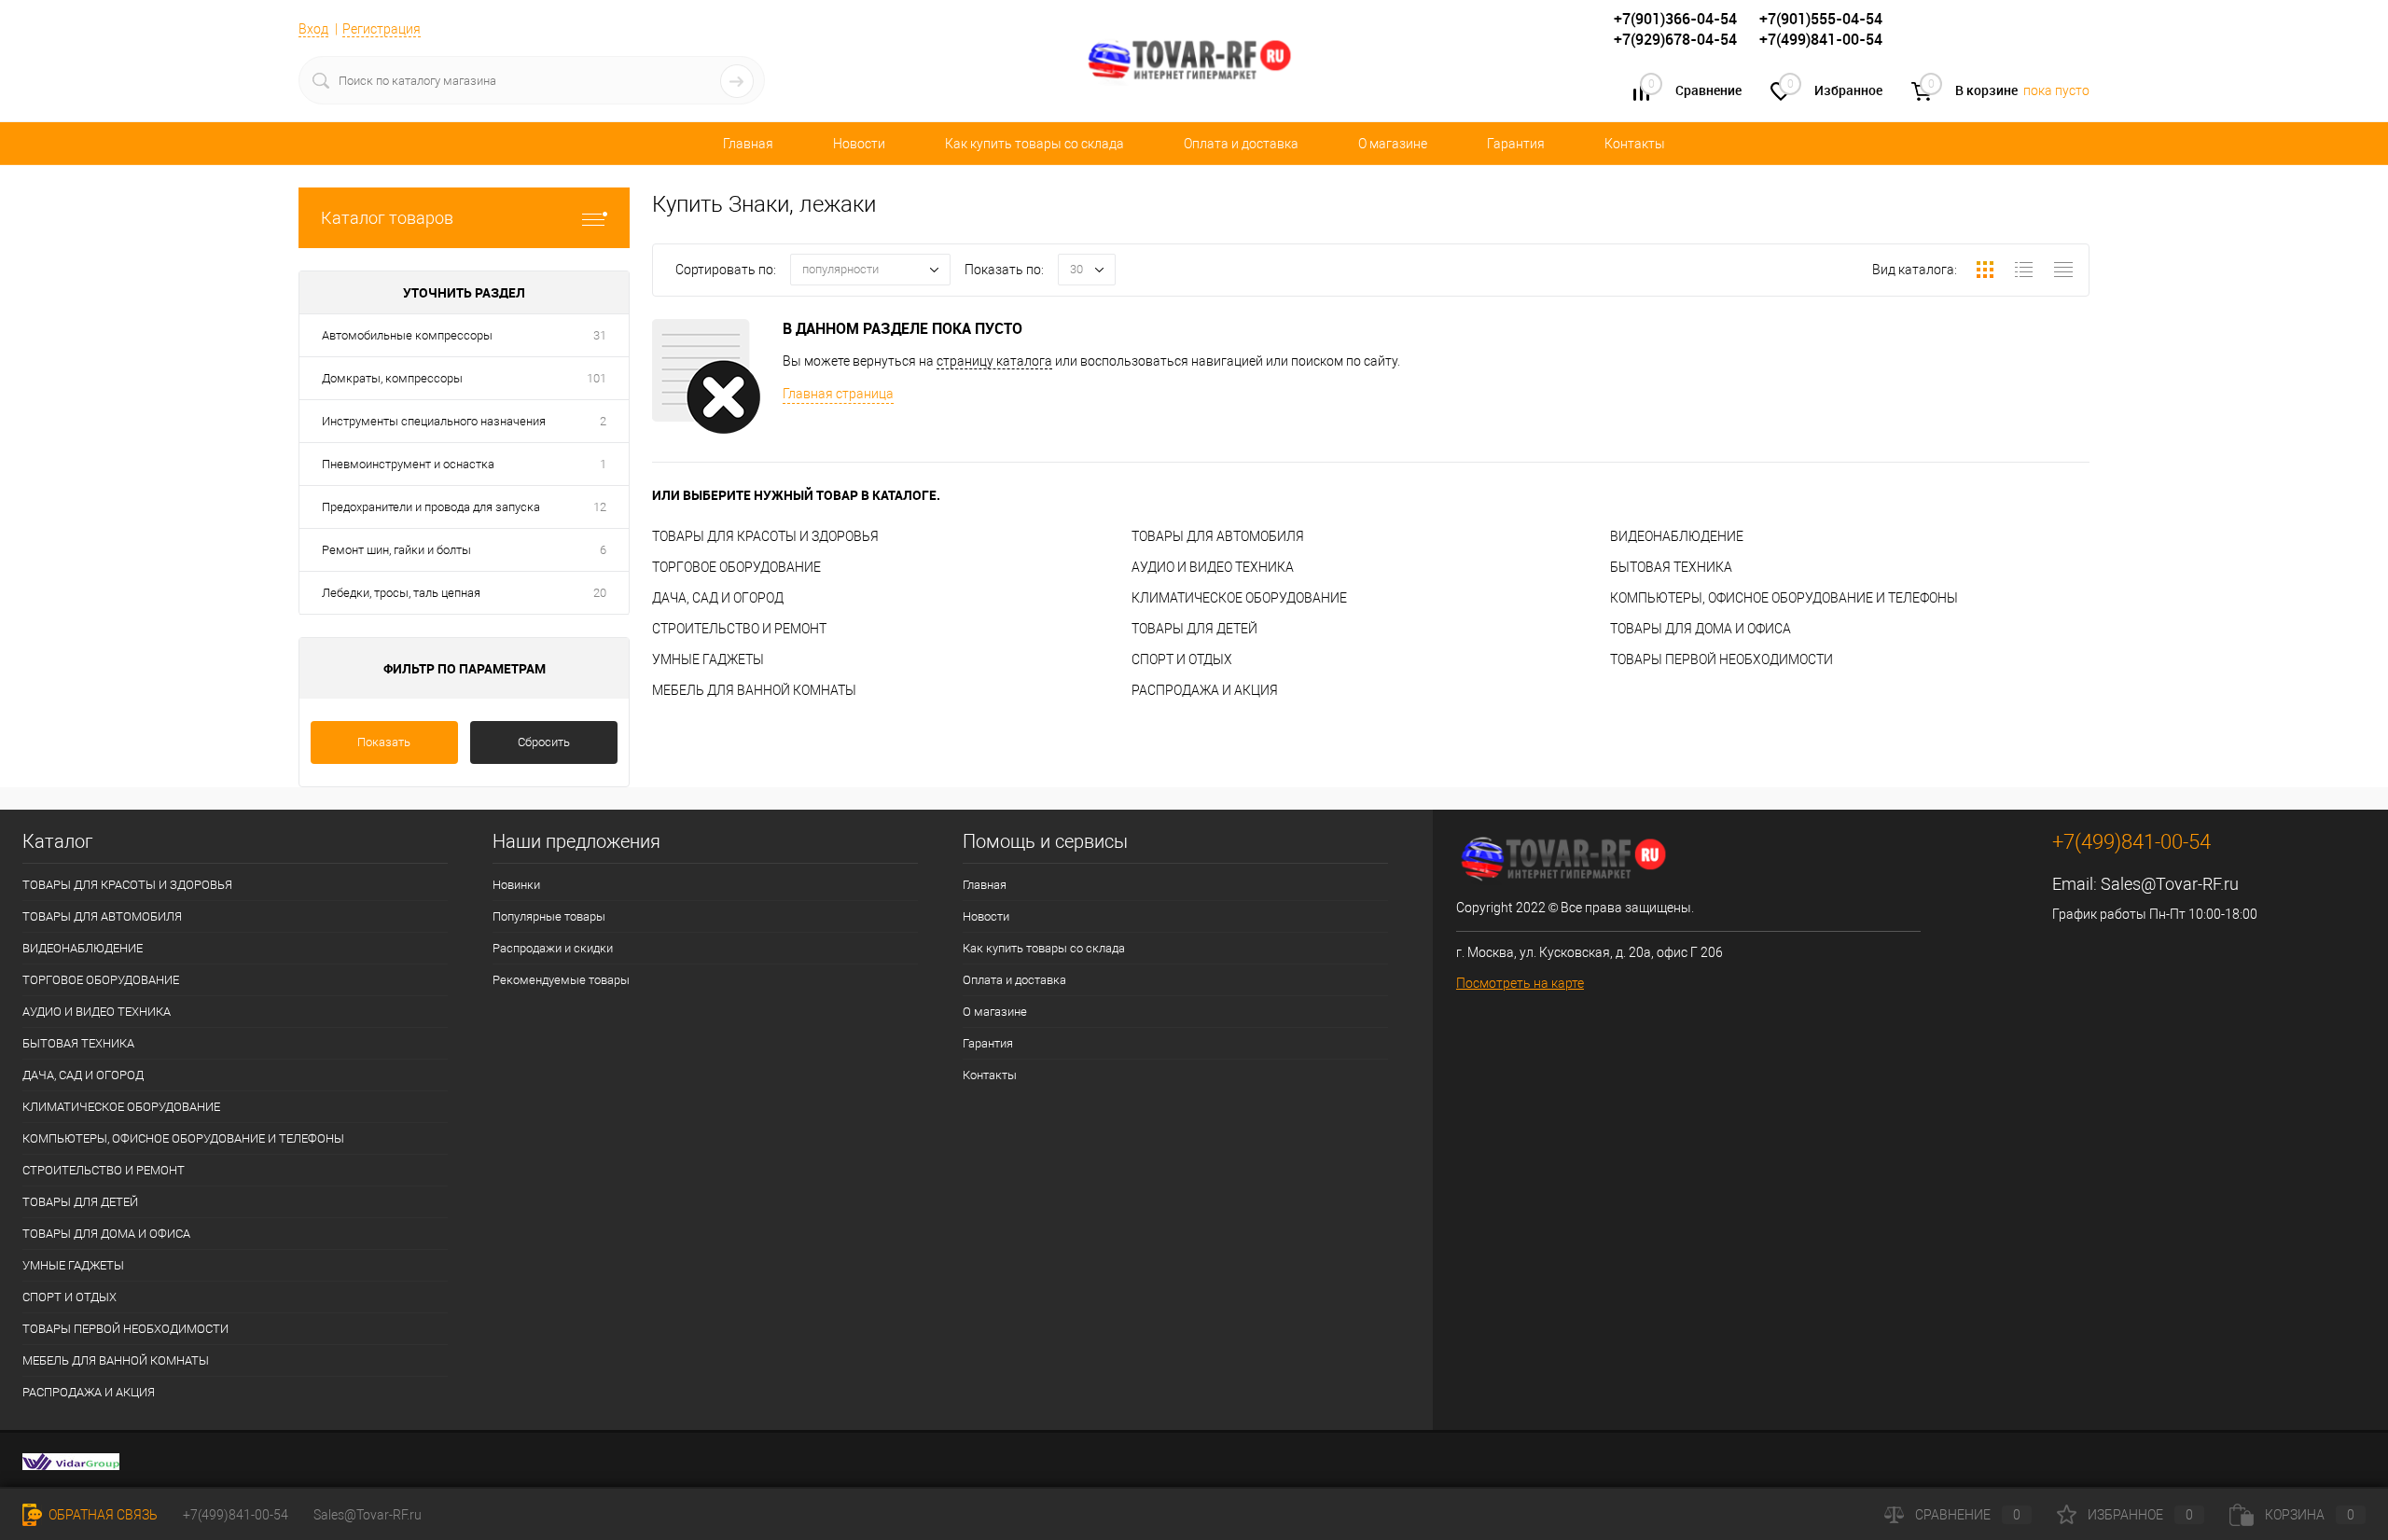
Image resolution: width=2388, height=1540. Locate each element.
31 (600, 335)
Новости (859, 144)
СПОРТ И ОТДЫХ (1182, 659)
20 (600, 593)
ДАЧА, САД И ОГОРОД (718, 598)
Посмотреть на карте (1520, 983)
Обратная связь (102, 1515)
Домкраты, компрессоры (392, 378)
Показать (384, 742)
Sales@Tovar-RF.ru (2170, 884)
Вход (313, 29)
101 (597, 378)
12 (600, 507)
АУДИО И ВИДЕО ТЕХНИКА (1213, 567)
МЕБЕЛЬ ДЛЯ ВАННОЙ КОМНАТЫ (754, 690)
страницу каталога (994, 361)
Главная (748, 144)
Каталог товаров (387, 218)
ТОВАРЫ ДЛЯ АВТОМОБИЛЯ (1218, 536)
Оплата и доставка (1241, 144)
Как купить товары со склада (1034, 144)
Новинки (516, 885)
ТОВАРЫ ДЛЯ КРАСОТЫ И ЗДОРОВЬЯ (765, 536)
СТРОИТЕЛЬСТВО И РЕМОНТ (739, 629)
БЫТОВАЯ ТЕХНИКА (1671, 567)
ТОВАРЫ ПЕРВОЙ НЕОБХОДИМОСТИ (1722, 659)
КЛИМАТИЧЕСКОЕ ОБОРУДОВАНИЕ (1239, 598)
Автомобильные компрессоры (407, 335)
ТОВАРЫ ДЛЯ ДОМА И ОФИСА (1701, 629)
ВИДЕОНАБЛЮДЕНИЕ (1677, 536)
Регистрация (382, 29)
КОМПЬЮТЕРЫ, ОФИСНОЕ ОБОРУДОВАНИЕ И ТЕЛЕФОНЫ (1784, 598)
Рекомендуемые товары (561, 980)
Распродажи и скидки (553, 948)
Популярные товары (549, 916)
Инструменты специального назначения (434, 421)
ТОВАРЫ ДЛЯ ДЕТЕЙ (1194, 629)
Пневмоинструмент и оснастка (408, 464)
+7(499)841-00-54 (236, 1515)
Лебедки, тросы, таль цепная (401, 593)
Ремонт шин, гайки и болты (396, 550)
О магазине (1393, 144)
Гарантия (1516, 144)
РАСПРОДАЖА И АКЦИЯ (1205, 690)
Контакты (1635, 144)
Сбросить (544, 742)
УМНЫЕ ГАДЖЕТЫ (708, 659)
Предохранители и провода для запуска (431, 507)
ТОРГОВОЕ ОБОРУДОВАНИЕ (736, 567)
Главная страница (838, 394)
